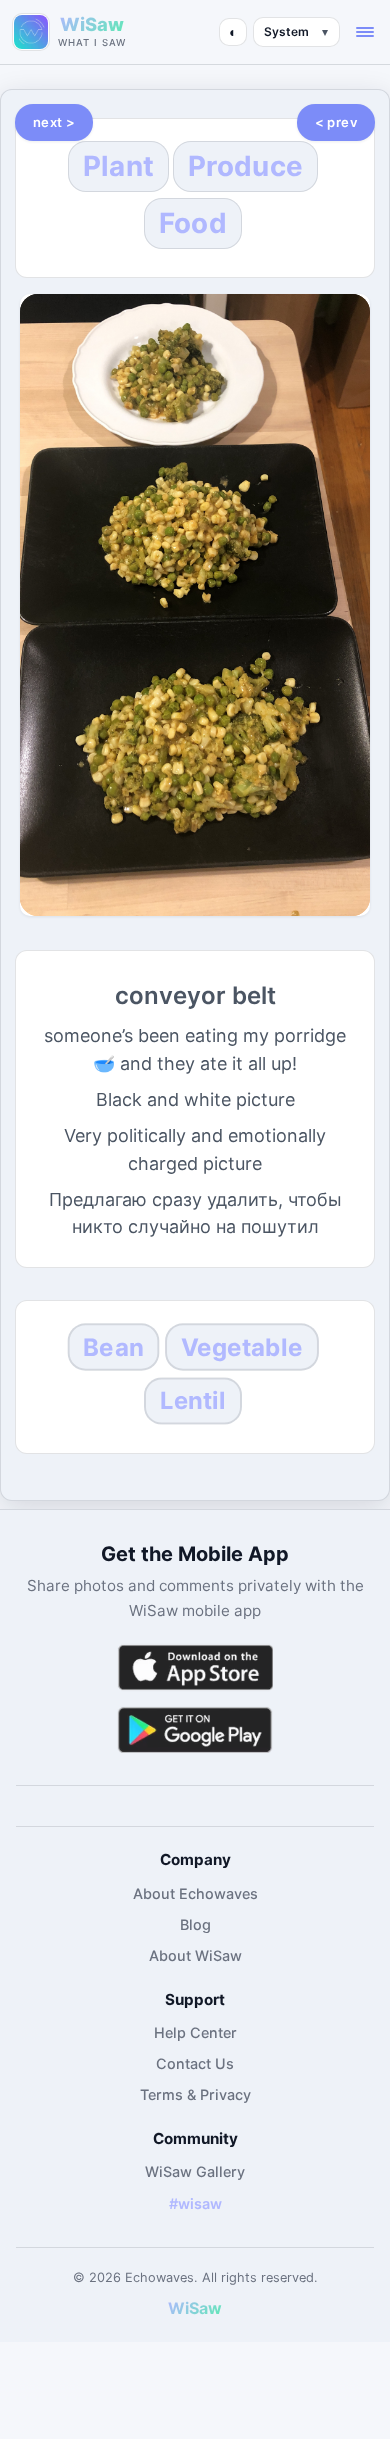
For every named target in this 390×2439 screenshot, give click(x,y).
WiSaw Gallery (195, 2171)
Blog (195, 1924)
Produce (245, 166)
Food (193, 223)
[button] (365, 32)
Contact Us (195, 2063)
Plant (119, 166)
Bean (113, 1348)
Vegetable (242, 1348)
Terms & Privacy (195, 2094)
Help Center (195, 2032)
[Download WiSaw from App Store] (195, 1667)
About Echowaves (195, 1893)
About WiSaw (195, 1955)
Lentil (193, 1401)
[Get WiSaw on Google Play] (195, 1729)
